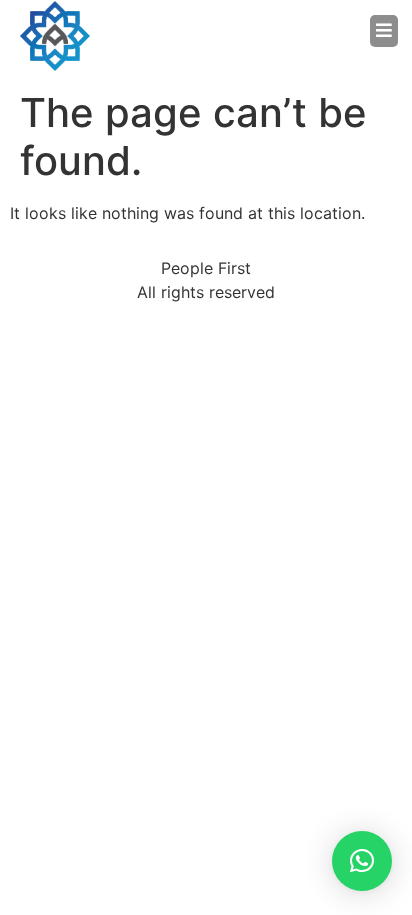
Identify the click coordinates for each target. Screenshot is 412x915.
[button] (302, 31)
